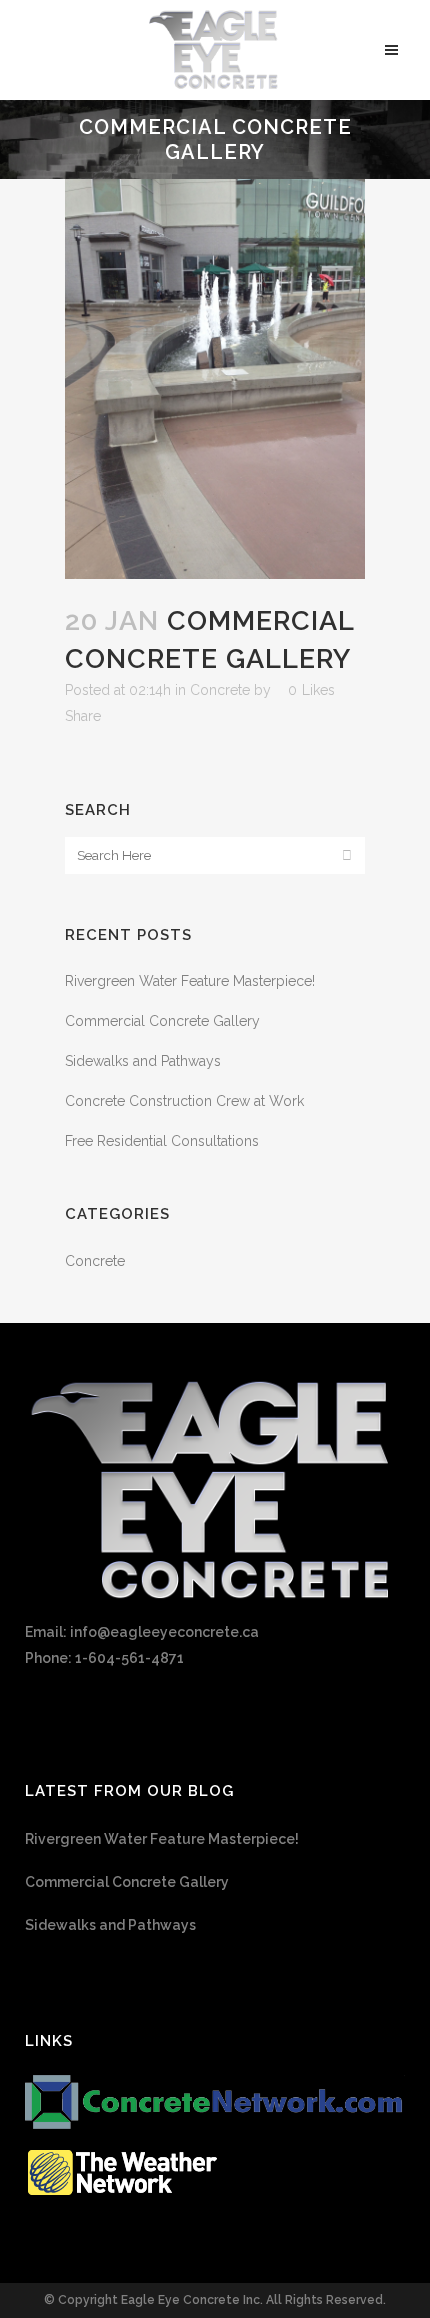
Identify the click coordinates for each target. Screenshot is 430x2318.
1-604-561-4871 (129, 1658)
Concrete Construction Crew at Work (184, 1101)
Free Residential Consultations (162, 1141)
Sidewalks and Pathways (143, 1061)
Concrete (220, 690)
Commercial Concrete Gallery (162, 1021)
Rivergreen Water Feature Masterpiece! (190, 981)
